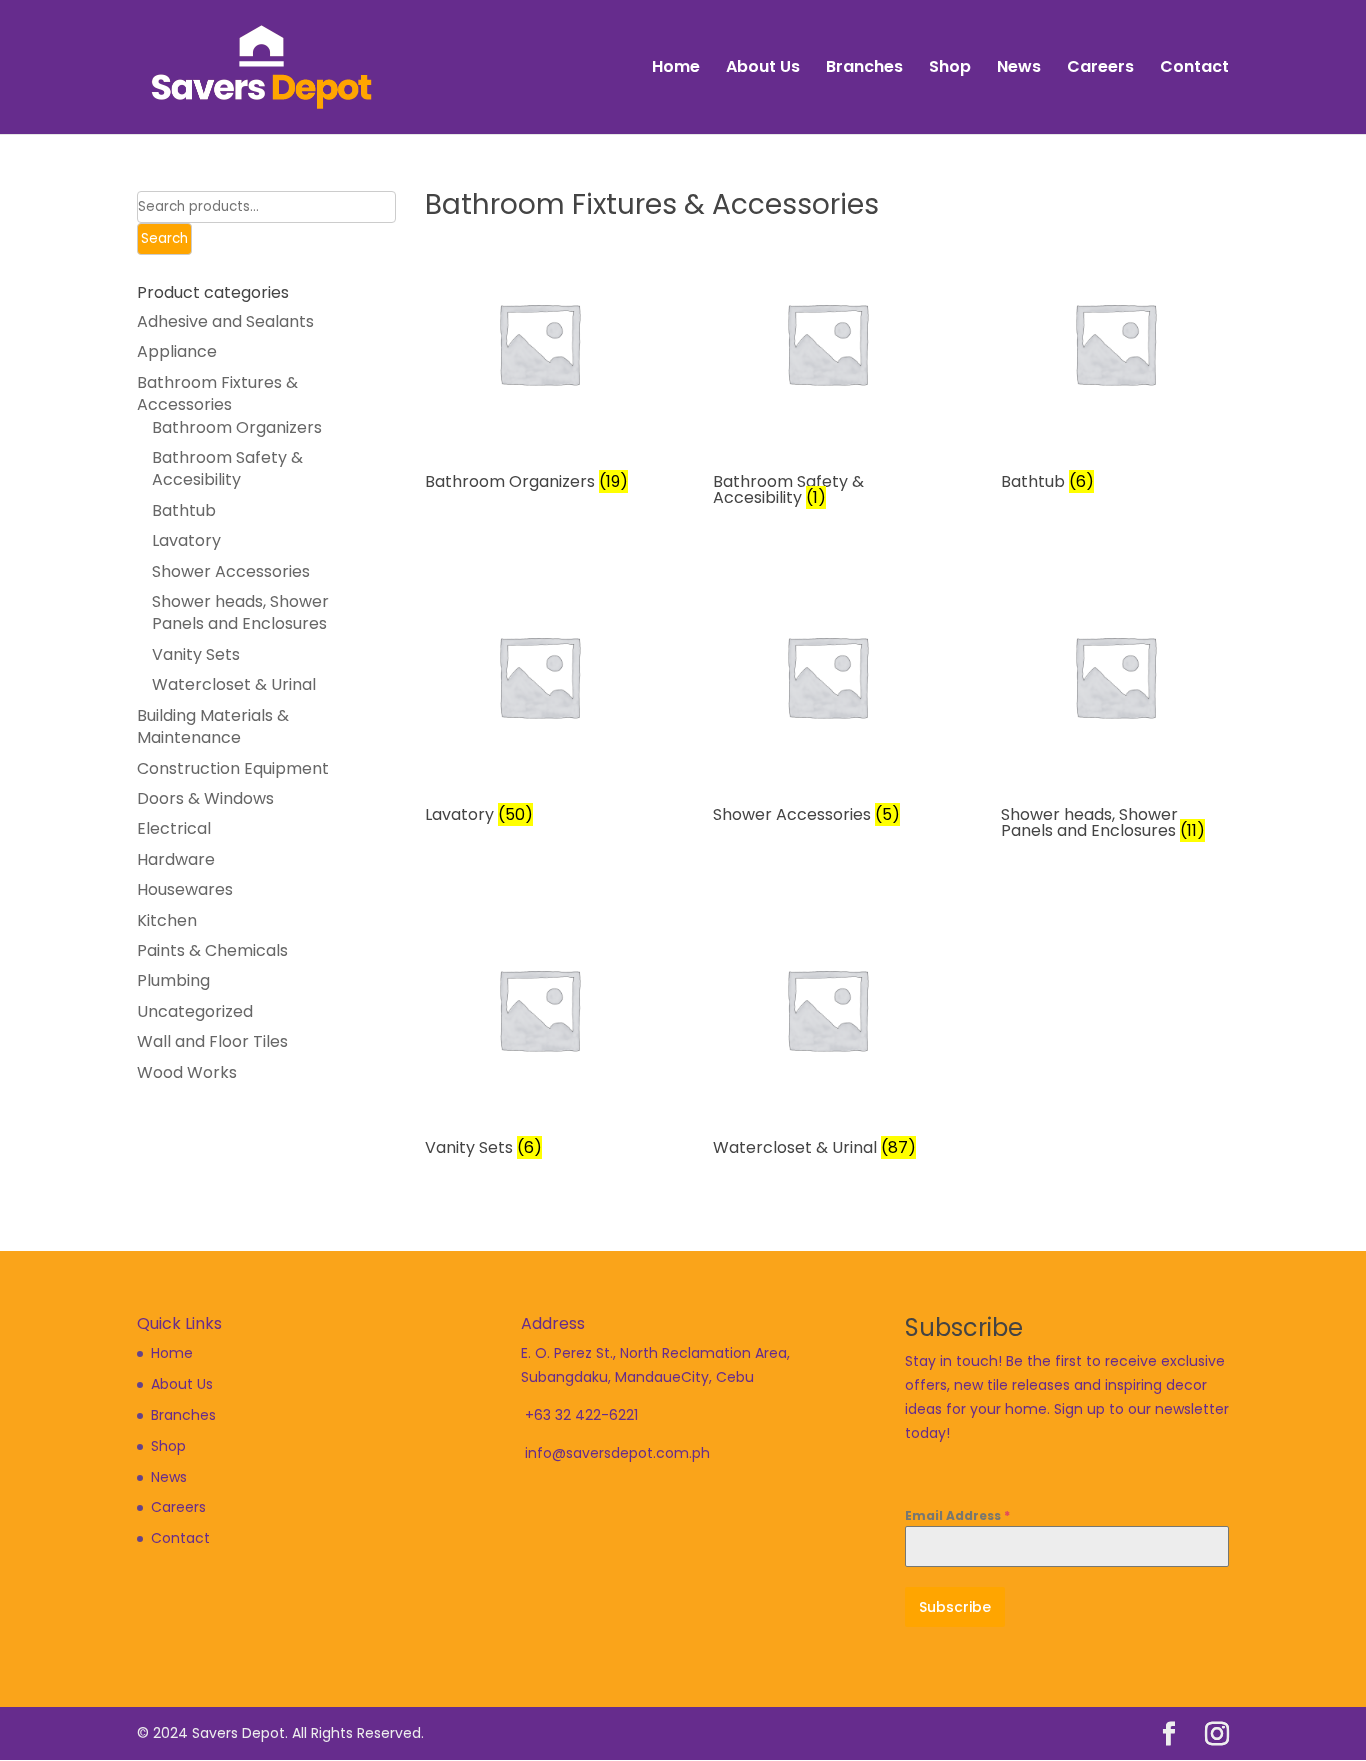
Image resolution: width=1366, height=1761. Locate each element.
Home (676, 69)
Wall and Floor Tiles (212, 1041)
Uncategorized (195, 1011)
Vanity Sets (196, 654)
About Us (763, 69)
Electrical (174, 828)
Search (164, 238)
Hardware (176, 859)
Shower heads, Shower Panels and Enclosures (240, 612)
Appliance (177, 351)
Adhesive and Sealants (225, 321)
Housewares (185, 889)
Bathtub (184, 510)
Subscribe (955, 1607)
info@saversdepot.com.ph (617, 1453)
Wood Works (187, 1072)
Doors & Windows (205, 798)
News (1019, 69)
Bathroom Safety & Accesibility (227, 468)
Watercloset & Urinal (234, 684)
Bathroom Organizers (237, 427)
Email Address (957, 1515)
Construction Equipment (233, 768)
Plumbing (173, 980)
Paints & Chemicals (212, 950)
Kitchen (167, 920)
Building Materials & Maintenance (213, 726)
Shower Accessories (231, 571)
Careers (1100, 69)
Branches (864, 69)
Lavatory (186, 540)
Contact (1194, 69)
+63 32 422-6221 (581, 1415)
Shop (950, 69)
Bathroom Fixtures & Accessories (217, 393)
